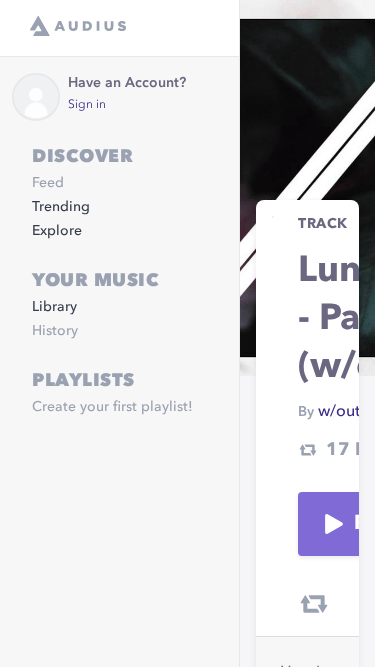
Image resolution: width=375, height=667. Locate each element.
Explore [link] (57, 231)
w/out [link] (339, 412)
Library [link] (54, 307)
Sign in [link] (87, 105)
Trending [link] (61, 207)
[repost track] (314, 604)
